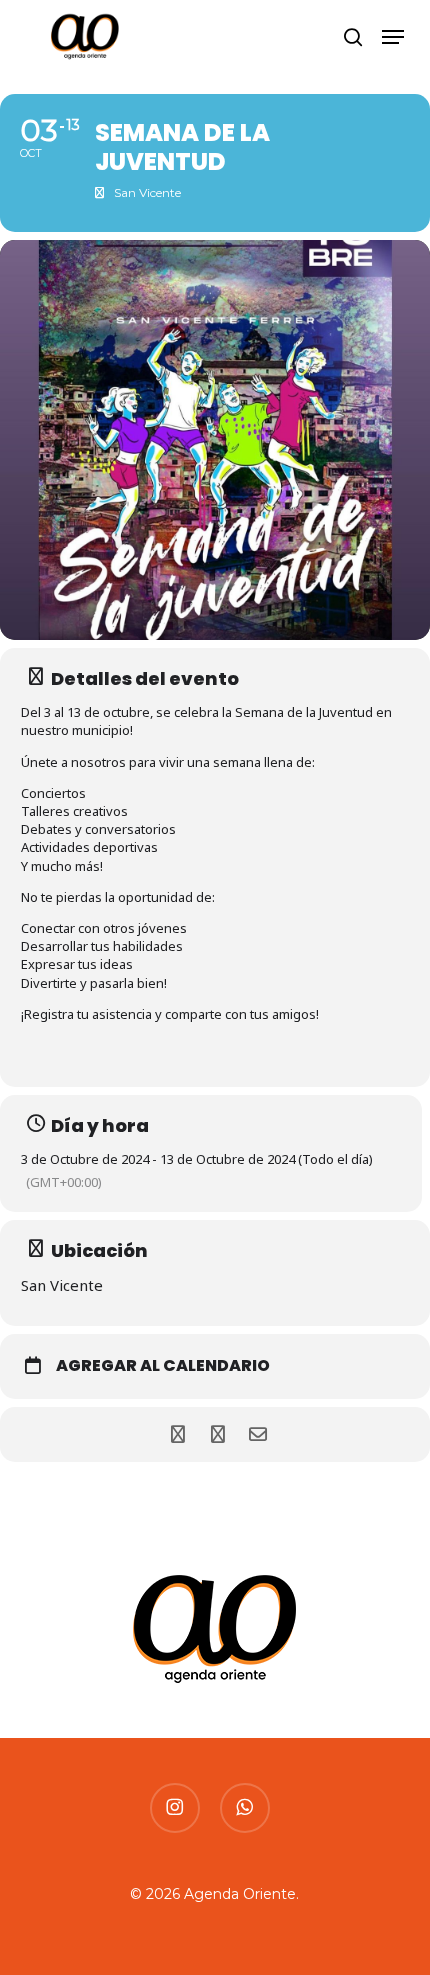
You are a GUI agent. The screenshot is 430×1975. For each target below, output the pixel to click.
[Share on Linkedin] (217, 1434)
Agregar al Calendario (163, 1366)
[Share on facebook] (177, 1434)
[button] (393, 37)
